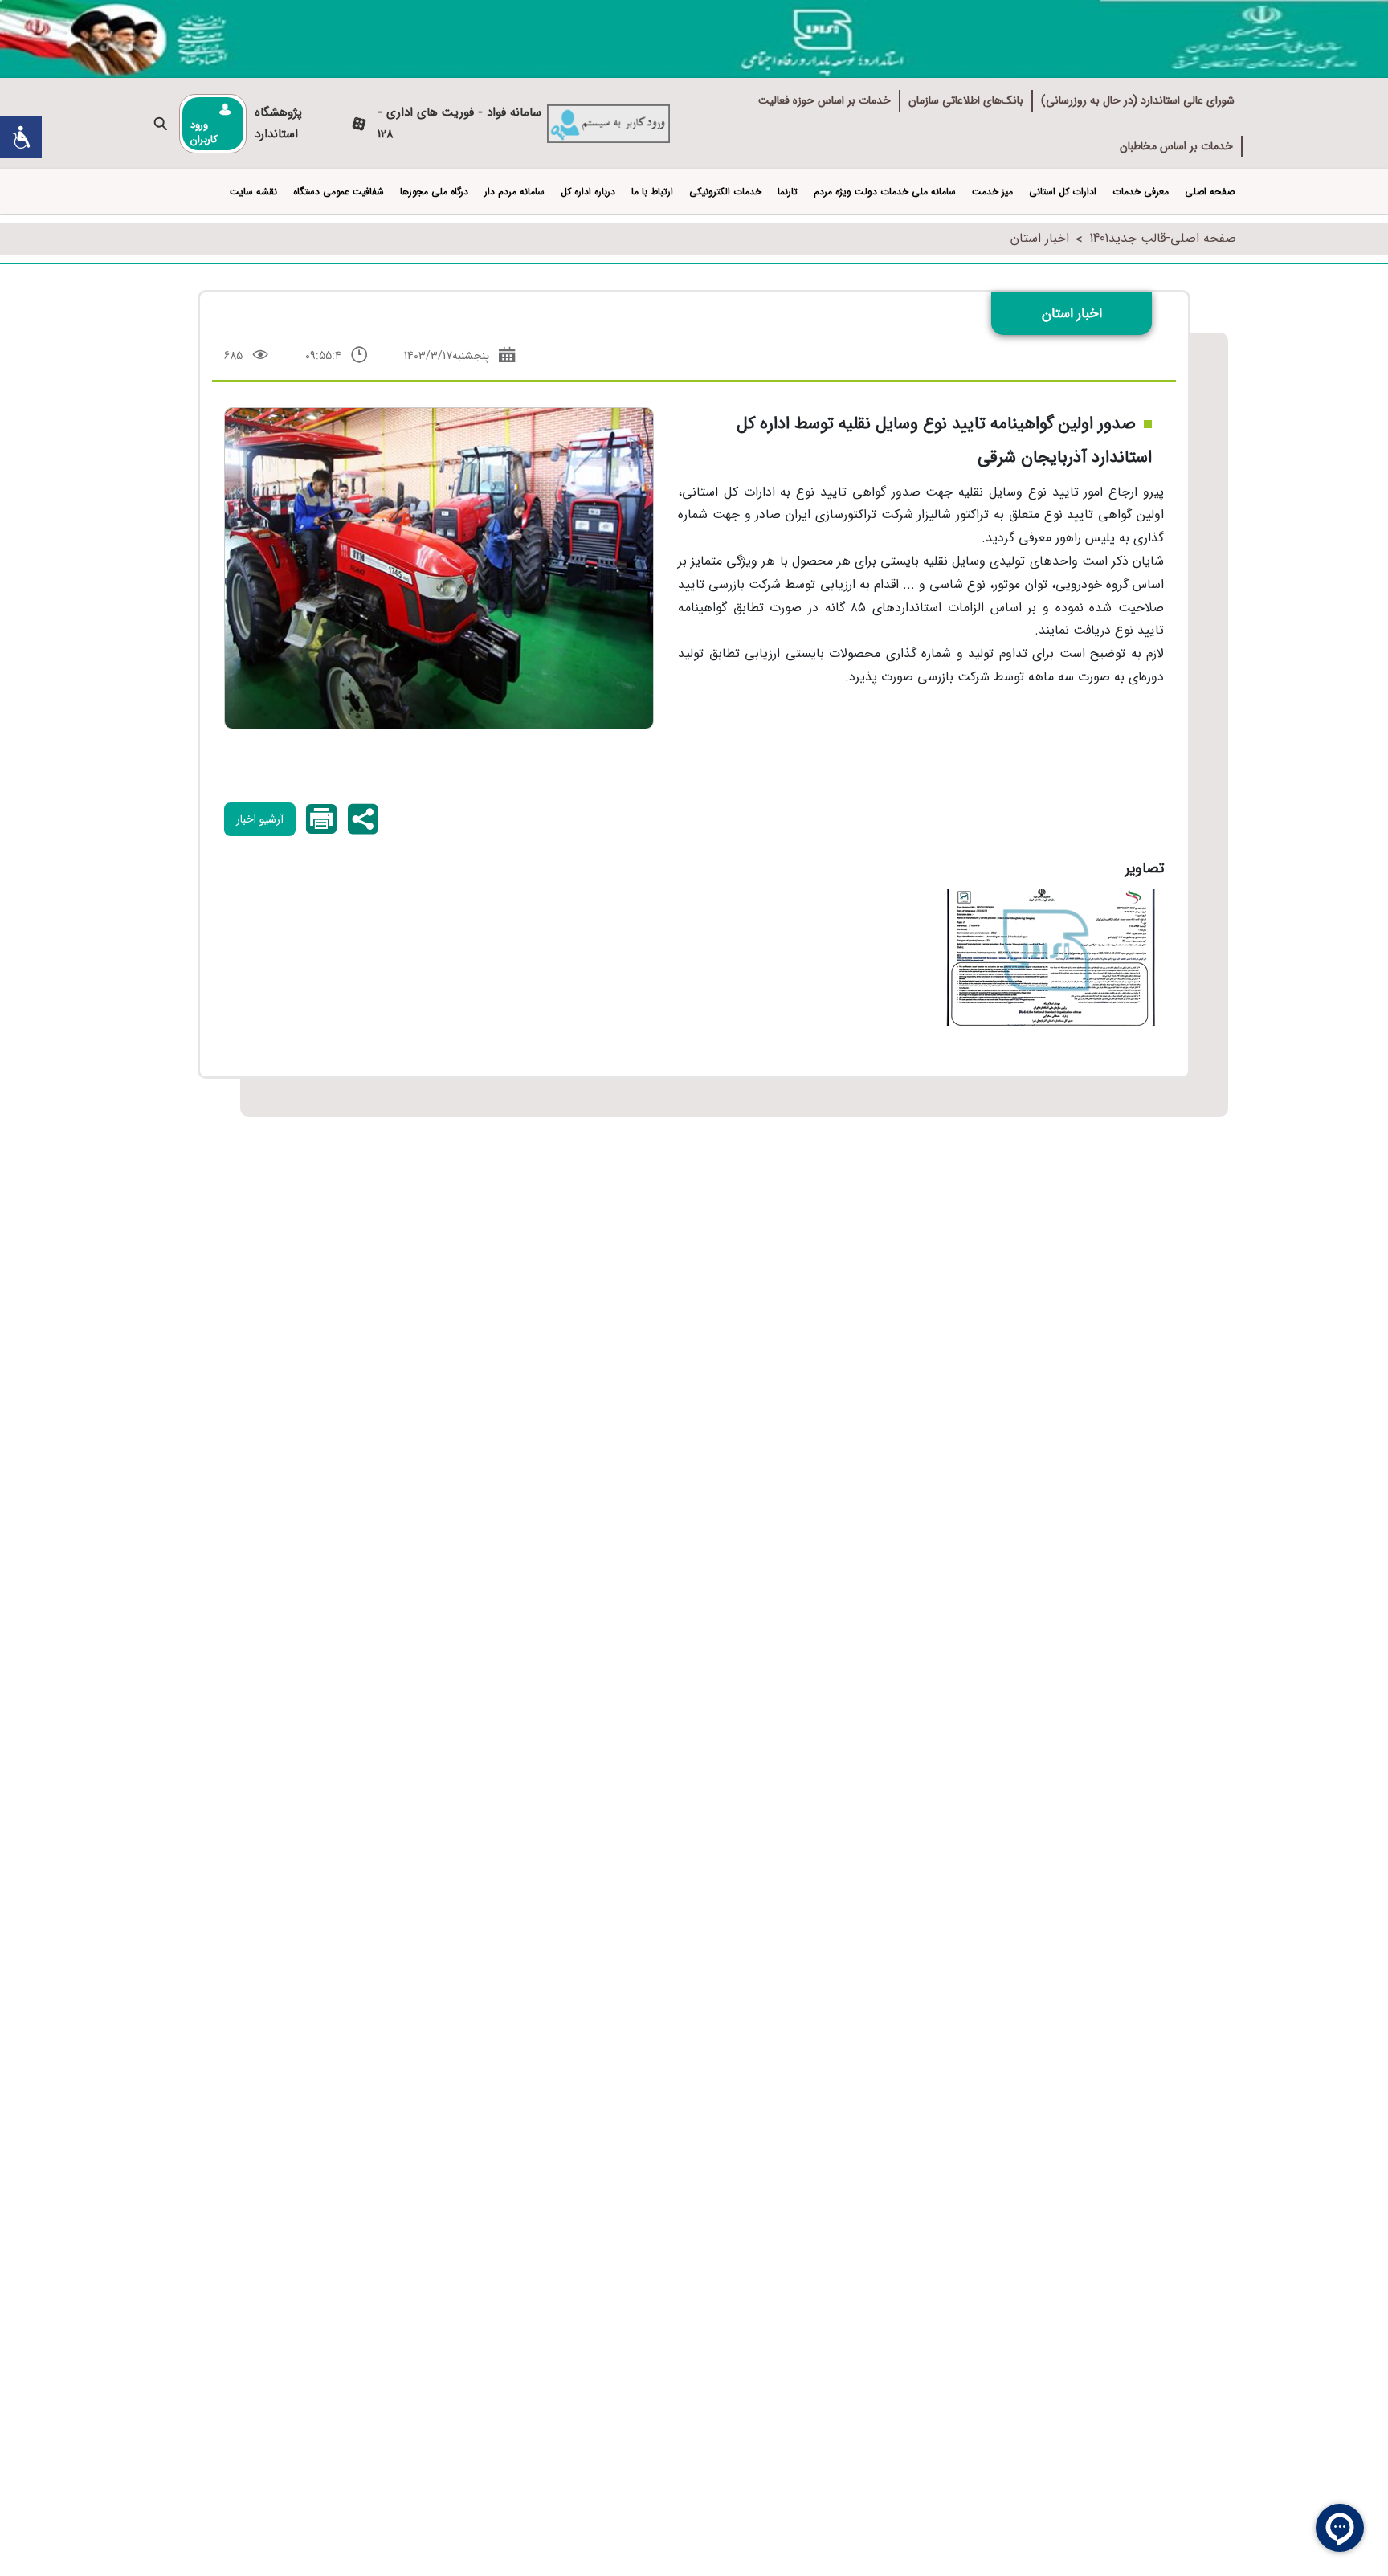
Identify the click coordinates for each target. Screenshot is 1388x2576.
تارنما (788, 192)
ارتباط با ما (652, 192)
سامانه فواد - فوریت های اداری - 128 (459, 123)
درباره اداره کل (588, 192)
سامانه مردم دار (514, 192)
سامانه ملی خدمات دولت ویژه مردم (885, 192)
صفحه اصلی (1210, 192)
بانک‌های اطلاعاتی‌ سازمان (966, 100)
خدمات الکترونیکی (725, 192)
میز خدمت (992, 192)
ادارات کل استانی (1063, 192)
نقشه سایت (253, 192)
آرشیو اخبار (260, 819)
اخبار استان (1040, 238)
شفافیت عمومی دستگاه (339, 192)
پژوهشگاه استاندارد (278, 123)
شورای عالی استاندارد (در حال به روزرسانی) (1138, 100)
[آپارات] (359, 124)
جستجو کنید (160, 124)
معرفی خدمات (1141, 192)
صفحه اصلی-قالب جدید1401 (1163, 238)
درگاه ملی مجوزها (434, 192)
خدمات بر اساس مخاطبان (1176, 146)
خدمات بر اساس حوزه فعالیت (825, 100)
